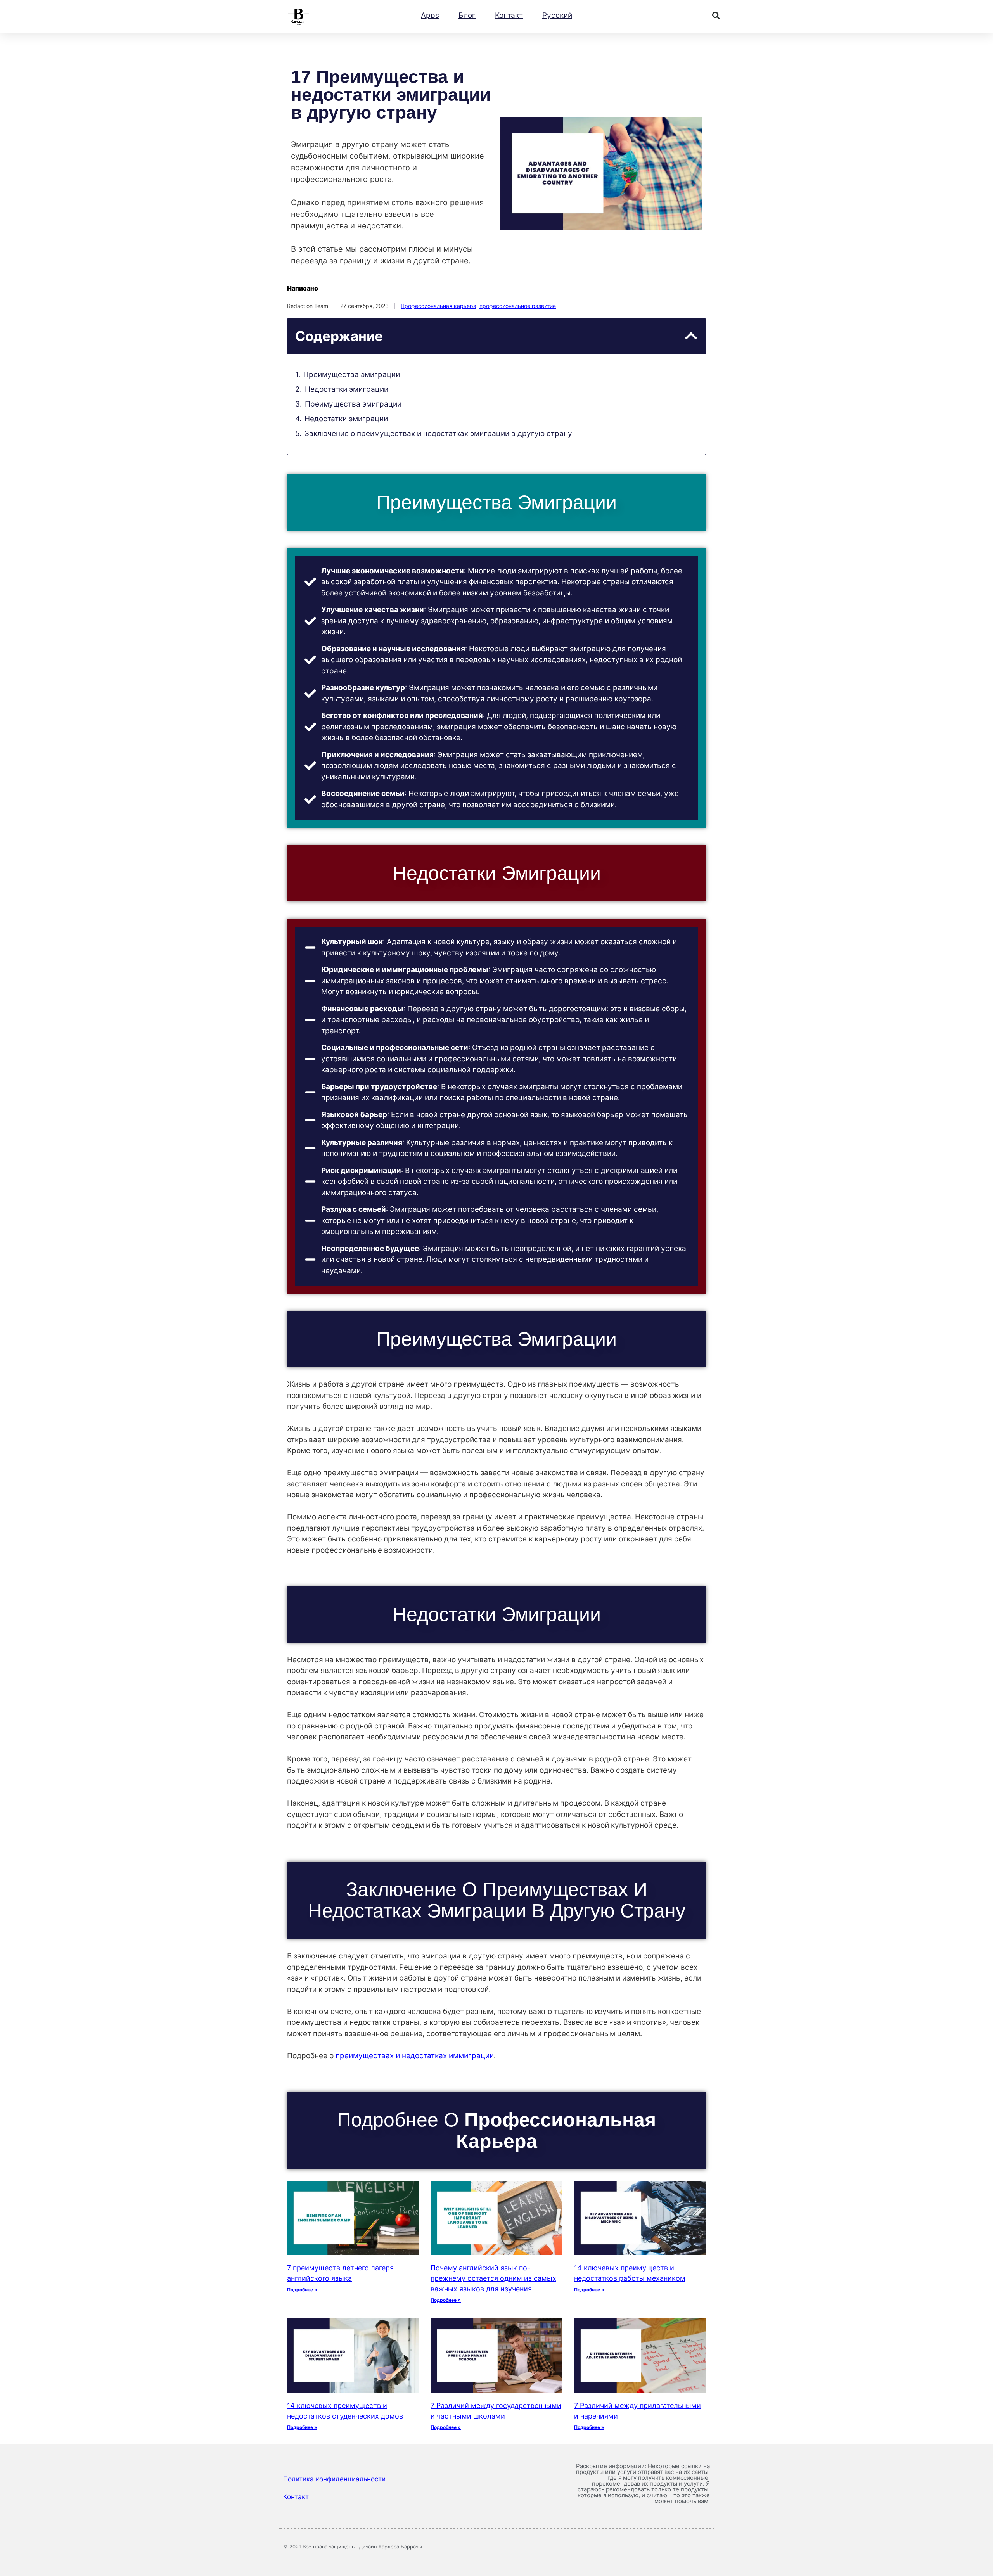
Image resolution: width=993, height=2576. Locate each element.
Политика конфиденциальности (334, 2479)
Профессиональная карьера (439, 306)
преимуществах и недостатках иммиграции (415, 2056)
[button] (716, 16)
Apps (430, 15)
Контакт (509, 15)
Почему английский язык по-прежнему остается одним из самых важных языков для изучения (493, 2278)
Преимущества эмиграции (352, 375)
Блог (467, 15)
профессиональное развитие (518, 306)
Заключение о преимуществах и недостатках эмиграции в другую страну (438, 433)
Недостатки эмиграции (347, 389)
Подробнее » (302, 2290)
